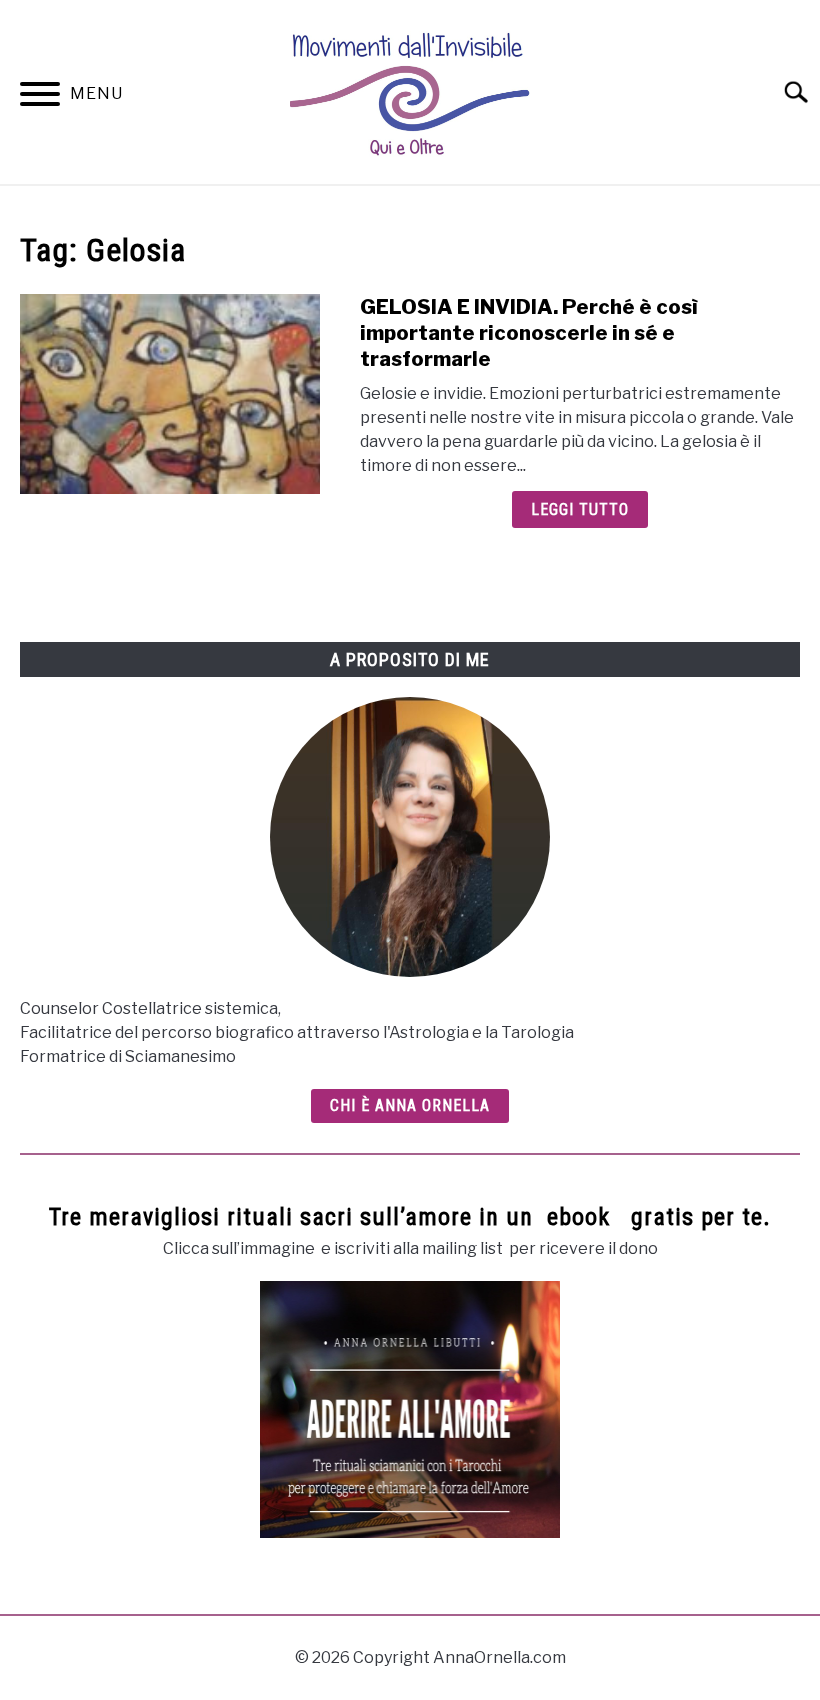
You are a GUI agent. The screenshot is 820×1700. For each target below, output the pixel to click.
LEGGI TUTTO (580, 509)
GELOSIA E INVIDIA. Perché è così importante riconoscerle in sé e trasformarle (529, 333)
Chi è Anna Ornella (410, 1105)
